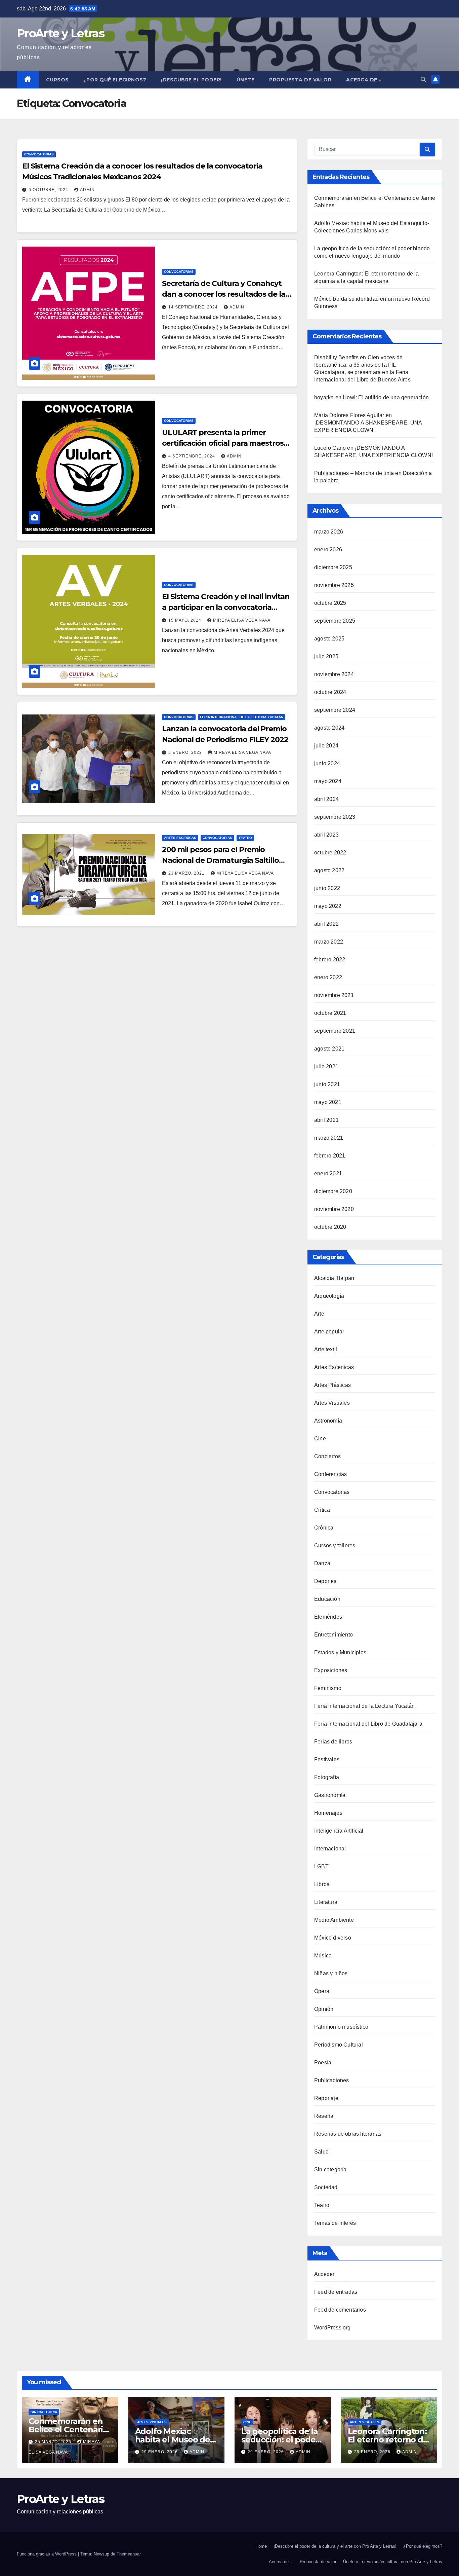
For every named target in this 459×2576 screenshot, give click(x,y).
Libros (322, 1884)
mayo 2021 (328, 1102)
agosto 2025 (329, 639)
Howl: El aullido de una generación (386, 397)
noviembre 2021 (334, 995)
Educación (327, 1599)
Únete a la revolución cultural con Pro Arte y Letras (393, 2562)
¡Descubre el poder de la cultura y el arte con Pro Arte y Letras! (335, 2546)
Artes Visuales (332, 1403)
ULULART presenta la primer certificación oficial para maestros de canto (223, 443)
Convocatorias (39, 154)
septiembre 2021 (335, 1031)
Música (323, 1956)
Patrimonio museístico (341, 2027)
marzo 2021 (329, 1138)
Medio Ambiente (334, 1920)
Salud (321, 2152)
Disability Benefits (336, 357)
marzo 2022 (329, 942)
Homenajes (328, 1813)
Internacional (330, 1849)
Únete (246, 80)
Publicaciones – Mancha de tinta (354, 473)
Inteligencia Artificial (339, 1831)
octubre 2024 (330, 692)
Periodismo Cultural (339, 2045)
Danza (322, 1563)
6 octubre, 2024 (49, 190)
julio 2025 (326, 656)
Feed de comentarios (340, 2310)
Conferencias (330, 1474)
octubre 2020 (330, 1227)
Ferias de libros (333, 1742)
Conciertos (327, 1456)
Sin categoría (330, 2169)
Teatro (245, 838)
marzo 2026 (329, 532)
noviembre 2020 (334, 1209)
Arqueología (329, 1296)
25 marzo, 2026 (54, 2442)
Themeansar (129, 2554)
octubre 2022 (330, 853)
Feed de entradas (336, 2292)
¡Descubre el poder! (191, 80)
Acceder (324, 2274)
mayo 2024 (328, 781)
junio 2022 (327, 888)
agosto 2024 (329, 728)
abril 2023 (326, 835)
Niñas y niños (331, 1973)
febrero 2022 (330, 960)
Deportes (325, 1581)
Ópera (322, 1991)
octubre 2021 (330, 1013)
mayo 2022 (328, 906)
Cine (320, 1439)
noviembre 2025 (334, 585)
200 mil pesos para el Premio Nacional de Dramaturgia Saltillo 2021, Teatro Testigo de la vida (220, 860)
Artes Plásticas (332, 1385)
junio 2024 (327, 763)
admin (87, 190)
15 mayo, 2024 (185, 620)
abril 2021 (326, 1120)
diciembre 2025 (333, 567)
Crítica (322, 1510)
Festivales (327, 1759)
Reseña (324, 2116)
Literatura (326, 1902)
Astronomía (328, 1421)
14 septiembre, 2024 (194, 307)
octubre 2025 (330, 603)
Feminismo (328, 1688)
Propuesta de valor (318, 2562)
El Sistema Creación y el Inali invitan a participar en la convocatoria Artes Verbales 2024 (226, 607)
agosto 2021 (329, 1049)
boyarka (324, 397)
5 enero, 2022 (186, 752)
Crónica (324, 1528)
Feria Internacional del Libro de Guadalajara (368, 1724)
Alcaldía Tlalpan (334, 1278)
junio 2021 (327, 1084)
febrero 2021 (330, 1156)
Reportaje (326, 2098)
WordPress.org (332, 2328)
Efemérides (328, 1617)
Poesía (323, 2063)
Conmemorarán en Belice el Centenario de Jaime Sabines (68, 2430)
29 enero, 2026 (160, 2452)
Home (261, 2546)
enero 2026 (328, 549)
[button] (423, 80)
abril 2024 (326, 799)
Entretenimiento (333, 1635)
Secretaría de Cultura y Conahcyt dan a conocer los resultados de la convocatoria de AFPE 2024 (224, 294)
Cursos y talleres (335, 1545)
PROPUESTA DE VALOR (300, 80)
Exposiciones (331, 1670)
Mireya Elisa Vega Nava (242, 620)
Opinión (324, 2009)
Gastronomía (330, 1795)
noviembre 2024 (334, 674)
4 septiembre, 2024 (192, 456)
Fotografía (327, 1777)
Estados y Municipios (340, 1652)
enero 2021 (328, 1173)
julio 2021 (326, 1066)
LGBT (321, 1866)
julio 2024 (326, 746)
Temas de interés (335, 2223)
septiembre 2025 (335, 621)
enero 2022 (328, 977)
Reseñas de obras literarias (348, 2134)
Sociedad (326, 2187)
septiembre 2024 (335, 710)
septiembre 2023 (335, 817)
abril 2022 (326, 924)
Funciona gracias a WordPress (47, 2554)
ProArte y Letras (60, 33)
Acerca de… (364, 80)
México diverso (333, 1938)
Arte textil (326, 1349)
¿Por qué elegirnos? (115, 80)
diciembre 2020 (333, 1191)
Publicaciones (332, 2080)
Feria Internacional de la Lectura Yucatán (242, 717)
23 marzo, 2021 (187, 873)
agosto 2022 (329, 870)
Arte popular (329, 1332)
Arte (319, 1314)
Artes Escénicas (180, 838)
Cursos (57, 80)
